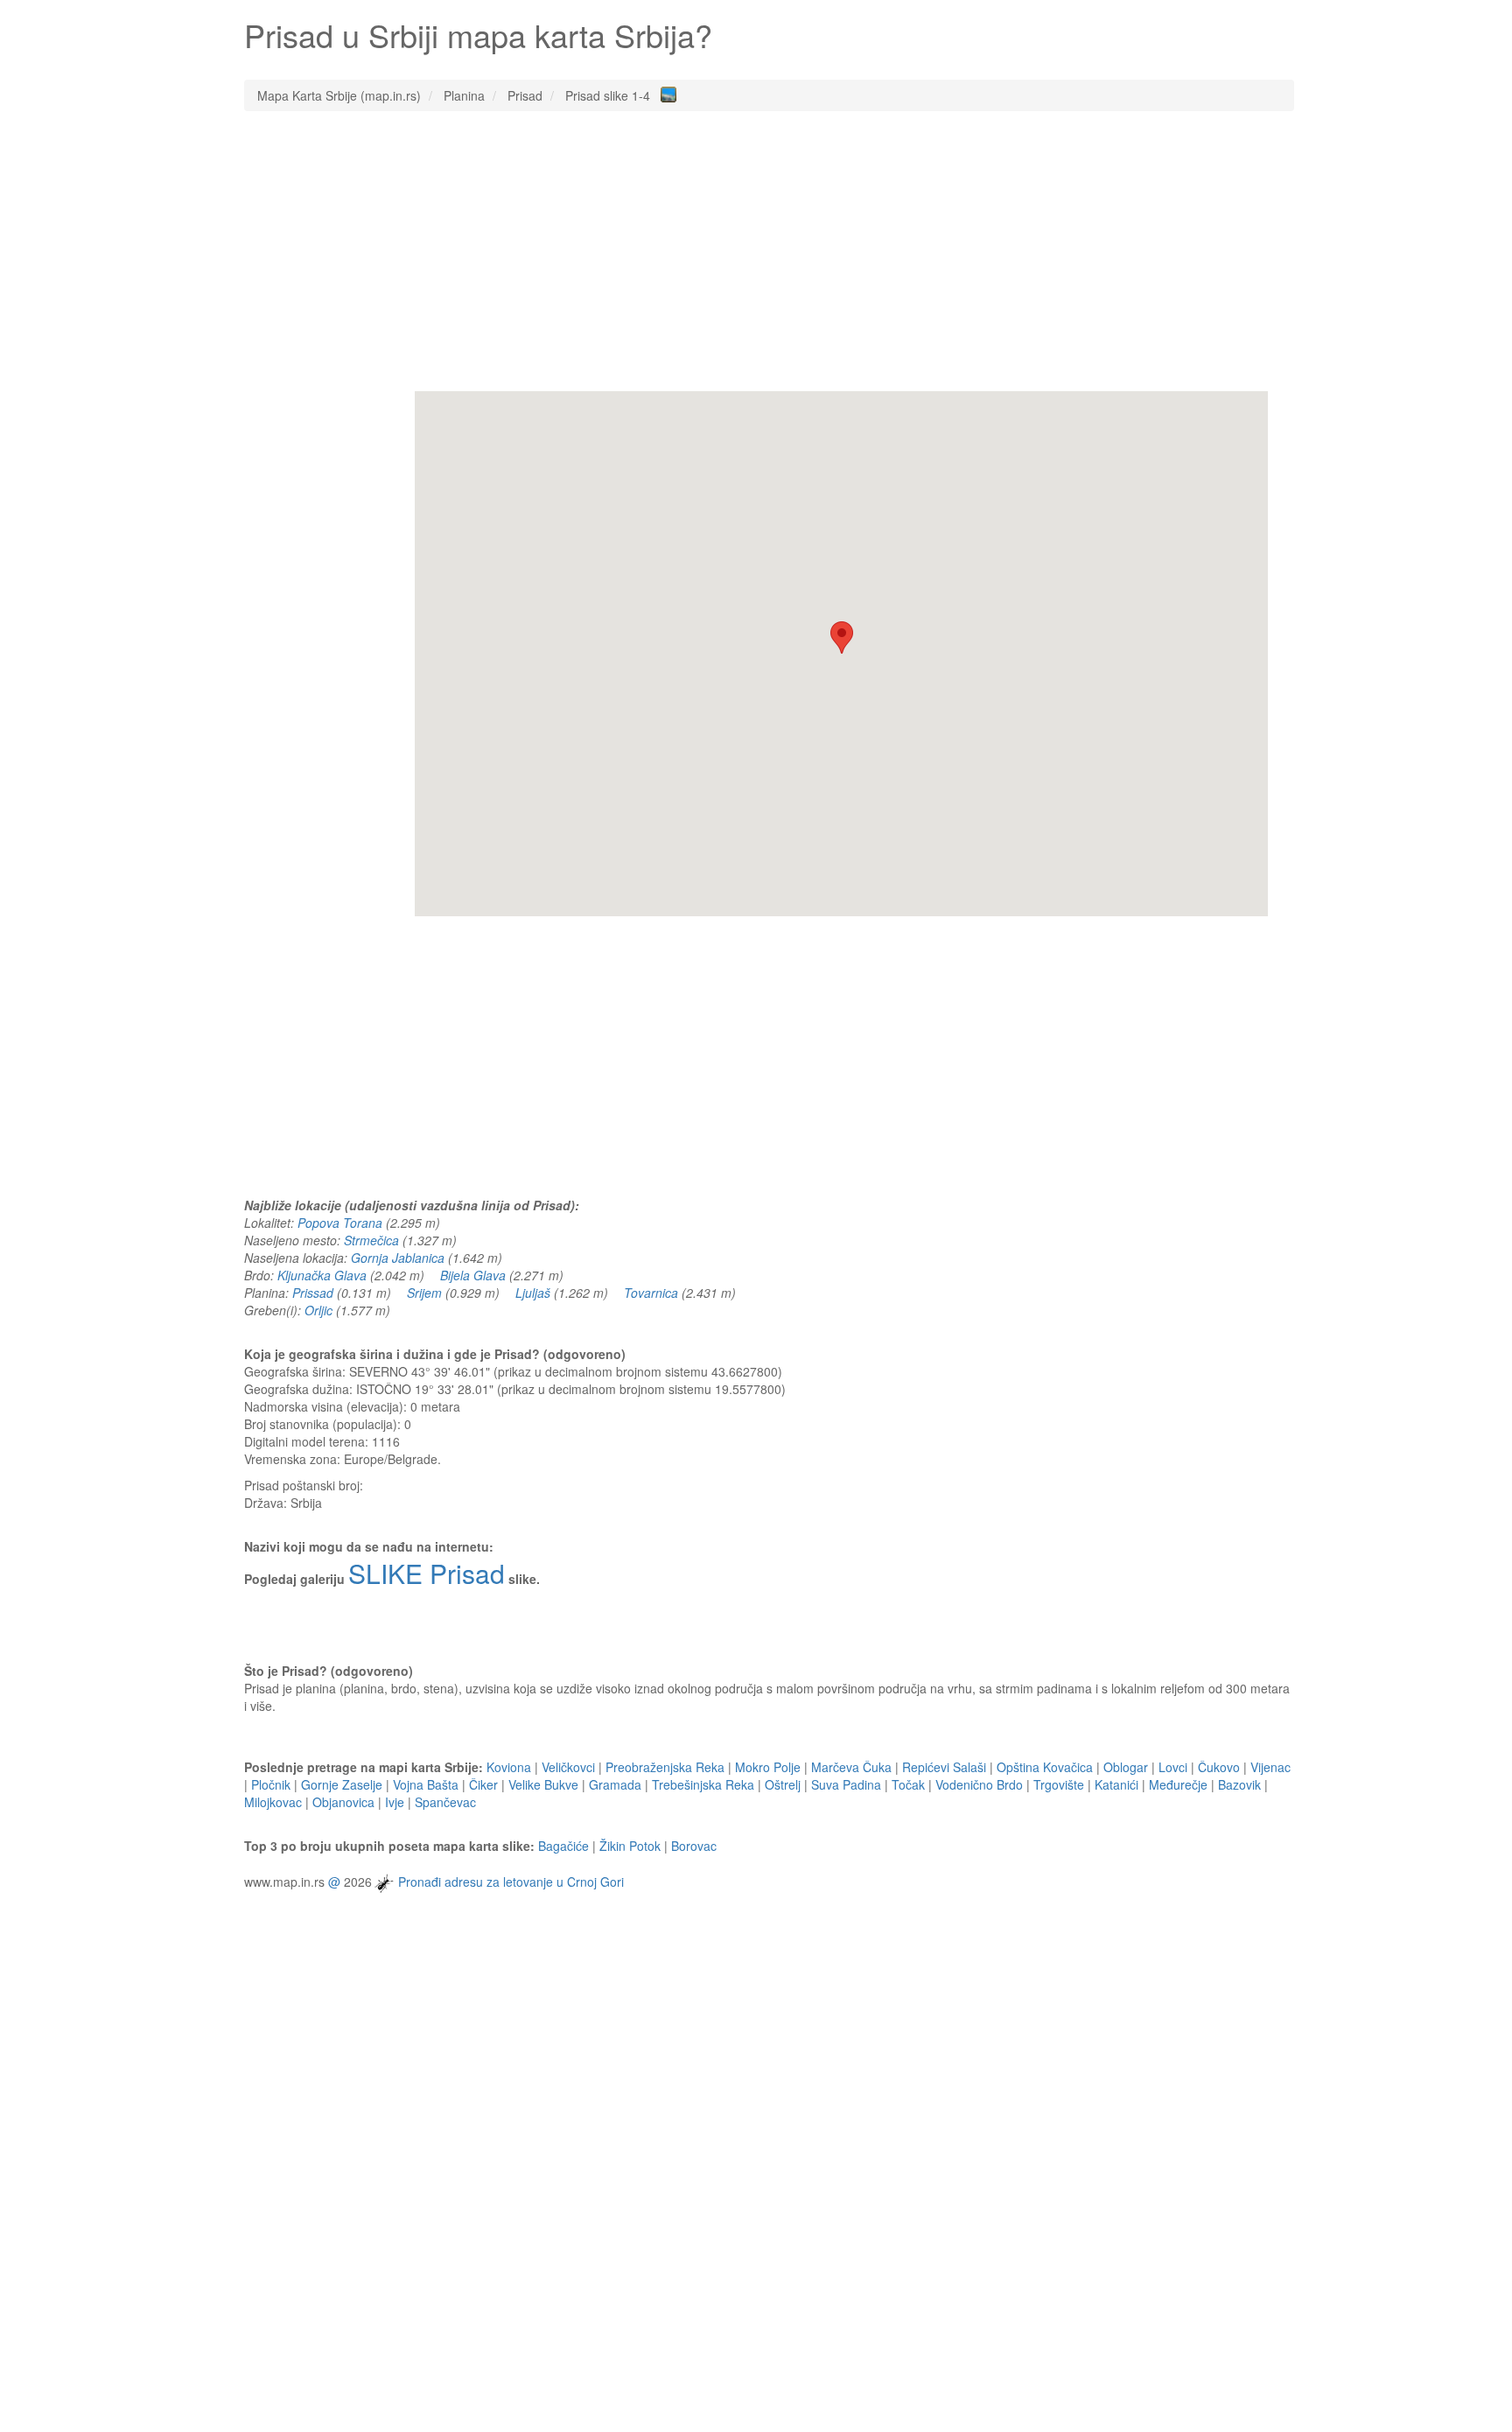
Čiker (483, 1784)
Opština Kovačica (1045, 1767)
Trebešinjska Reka (703, 1784)
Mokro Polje (768, 1767)
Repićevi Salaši (944, 1767)
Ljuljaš (533, 1293)
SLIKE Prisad (427, 1573)
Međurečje (1178, 1784)
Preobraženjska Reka (665, 1767)
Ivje (395, 1802)
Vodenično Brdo (979, 1784)
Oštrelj (783, 1784)
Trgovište (1059, 1784)
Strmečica (371, 1240)
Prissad (313, 1293)
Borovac (694, 1846)
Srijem (424, 1293)
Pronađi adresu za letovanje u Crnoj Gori (511, 1882)
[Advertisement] (769, 251)
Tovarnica (651, 1293)
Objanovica (343, 1802)
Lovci (1173, 1767)
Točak (908, 1784)
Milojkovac (273, 1802)
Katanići (1116, 1784)
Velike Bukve (543, 1784)
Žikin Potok (630, 1846)
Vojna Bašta (426, 1784)
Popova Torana (340, 1223)
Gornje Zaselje (342, 1784)
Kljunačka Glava (322, 1275)
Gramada (615, 1784)
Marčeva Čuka (851, 1767)
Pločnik (271, 1784)
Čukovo (1219, 1767)
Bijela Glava (473, 1275)
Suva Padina (846, 1784)
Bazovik (1239, 1784)
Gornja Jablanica (398, 1258)
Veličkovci (568, 1767)
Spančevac (445, 1802)
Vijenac (1270, 1767)
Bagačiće (563, 1846)
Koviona (509, 1767)
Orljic (318, 1310)
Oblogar (1126, 1767)
